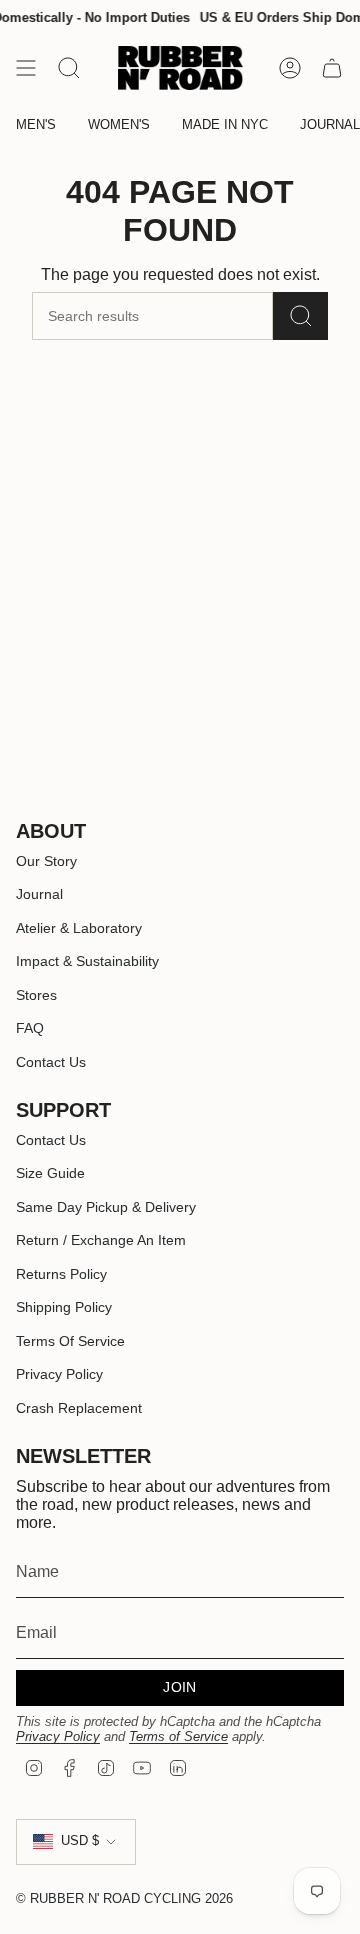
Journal (39, 894)
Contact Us (51, 1062)
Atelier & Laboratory (79, 928)
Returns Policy (61, 1274)
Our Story (46, 861)
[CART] (332, 68)
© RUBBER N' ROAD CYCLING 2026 (124, 1898)
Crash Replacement (79, 1408)
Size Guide (50, 1173)
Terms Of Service (70, 1341)
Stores (36, 995)
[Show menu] (26, 68)
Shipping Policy (64, 1307)
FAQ (30, 1028)
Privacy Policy (59, 1374)
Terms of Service (178, 1736)
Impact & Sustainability (87, 961)
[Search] (300, 316)
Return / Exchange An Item (101, 1240)
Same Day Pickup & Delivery (106, 1207)
